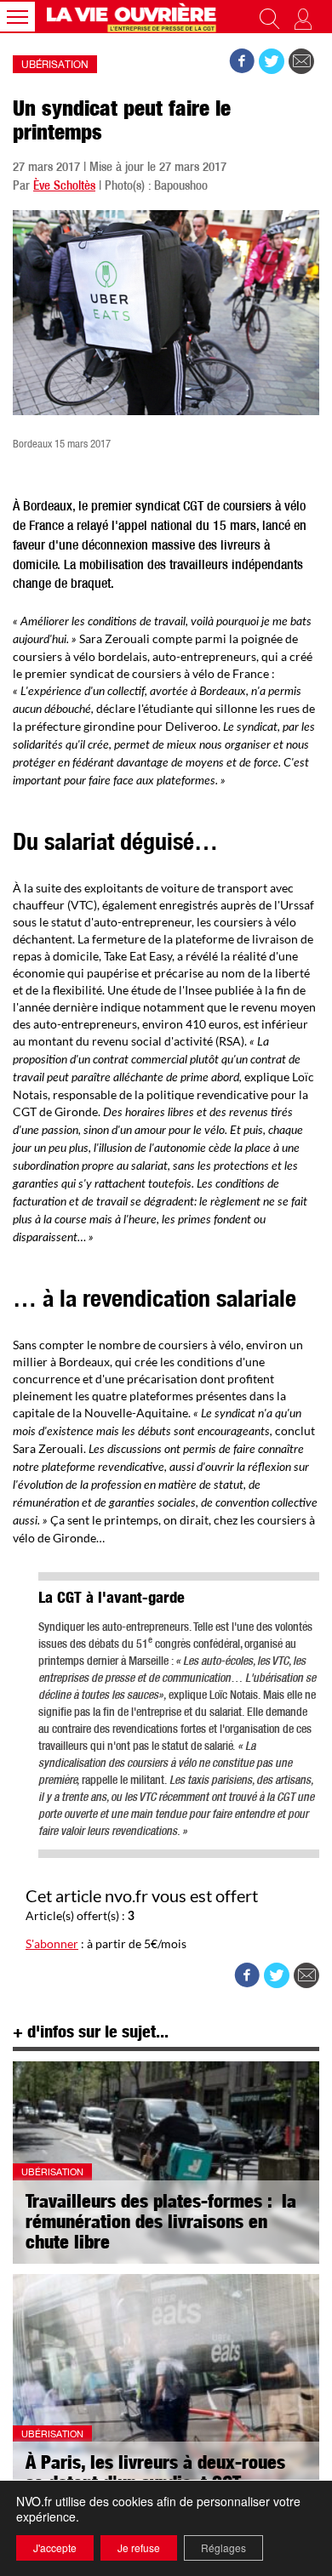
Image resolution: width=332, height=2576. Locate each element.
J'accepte (55, 2548)
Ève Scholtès (64, 187)
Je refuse (139, 2548)
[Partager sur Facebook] (242, 61)
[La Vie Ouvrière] (133, 17)
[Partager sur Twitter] (272, 61)
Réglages (223, 2548)
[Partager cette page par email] (301, 61)
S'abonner (52, 1943)
